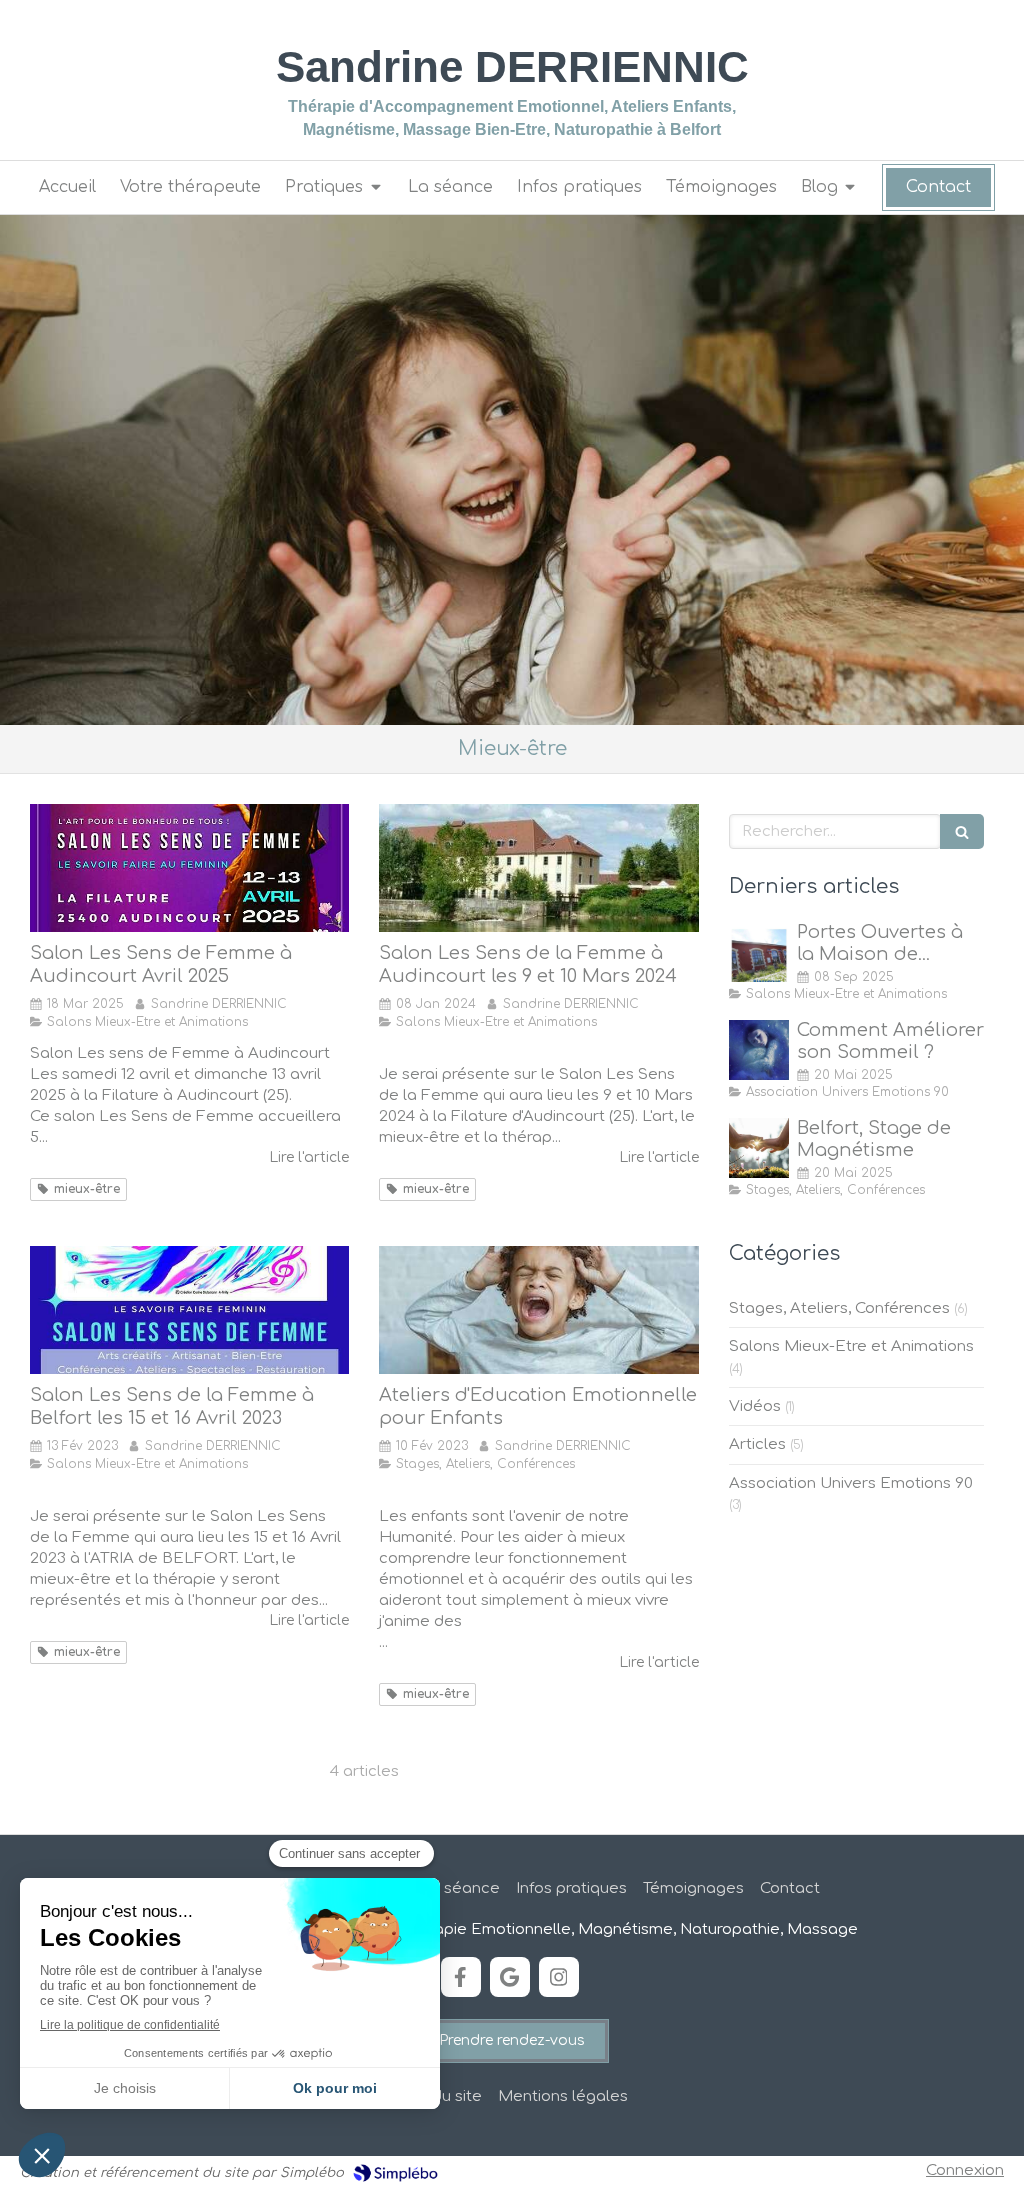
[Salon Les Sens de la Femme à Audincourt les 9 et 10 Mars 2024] (538, 868)
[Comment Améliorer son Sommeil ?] (759, 1050)
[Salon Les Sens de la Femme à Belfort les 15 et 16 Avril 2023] (189, 1310)
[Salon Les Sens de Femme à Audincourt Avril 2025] (189, 868)
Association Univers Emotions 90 (851, 1483)
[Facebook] (461, 1977)
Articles (757, 1444)
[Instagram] (559, 1977)
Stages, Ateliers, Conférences (839, 1308)
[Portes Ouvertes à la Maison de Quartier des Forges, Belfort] (759, 952)
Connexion (965, 2170)
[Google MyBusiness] (510, 1977)
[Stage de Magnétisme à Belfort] (759, 1148)
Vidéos (755, 1406)
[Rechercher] (962, 831)
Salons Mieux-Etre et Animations (851, 1346)
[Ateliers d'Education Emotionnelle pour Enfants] (538, 1310)
